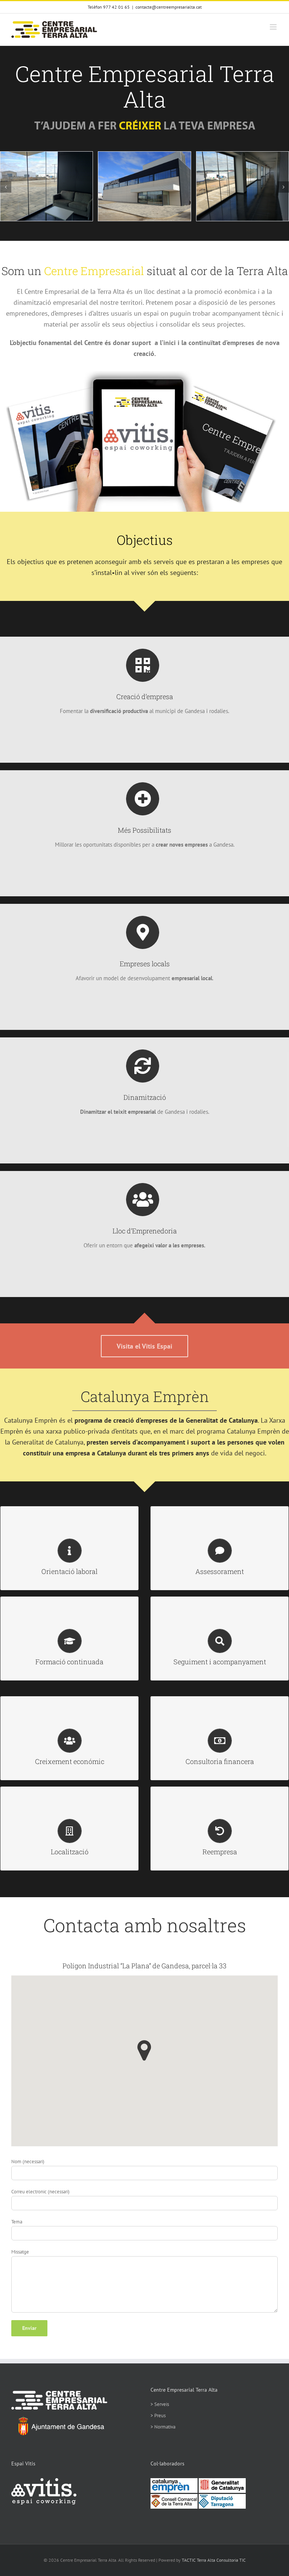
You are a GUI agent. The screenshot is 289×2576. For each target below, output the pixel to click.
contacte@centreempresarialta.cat (169, 7)
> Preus (158, 2416)
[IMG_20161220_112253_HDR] (46, 155)
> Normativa (163, 2427)
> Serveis (160, 2404)
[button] (6, 187)
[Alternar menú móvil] (274, 27)
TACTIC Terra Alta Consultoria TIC (214, 2560)
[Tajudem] (145, 122)
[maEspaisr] (144, 373)
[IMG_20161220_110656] (144, 155)
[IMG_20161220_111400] (243, 155)
